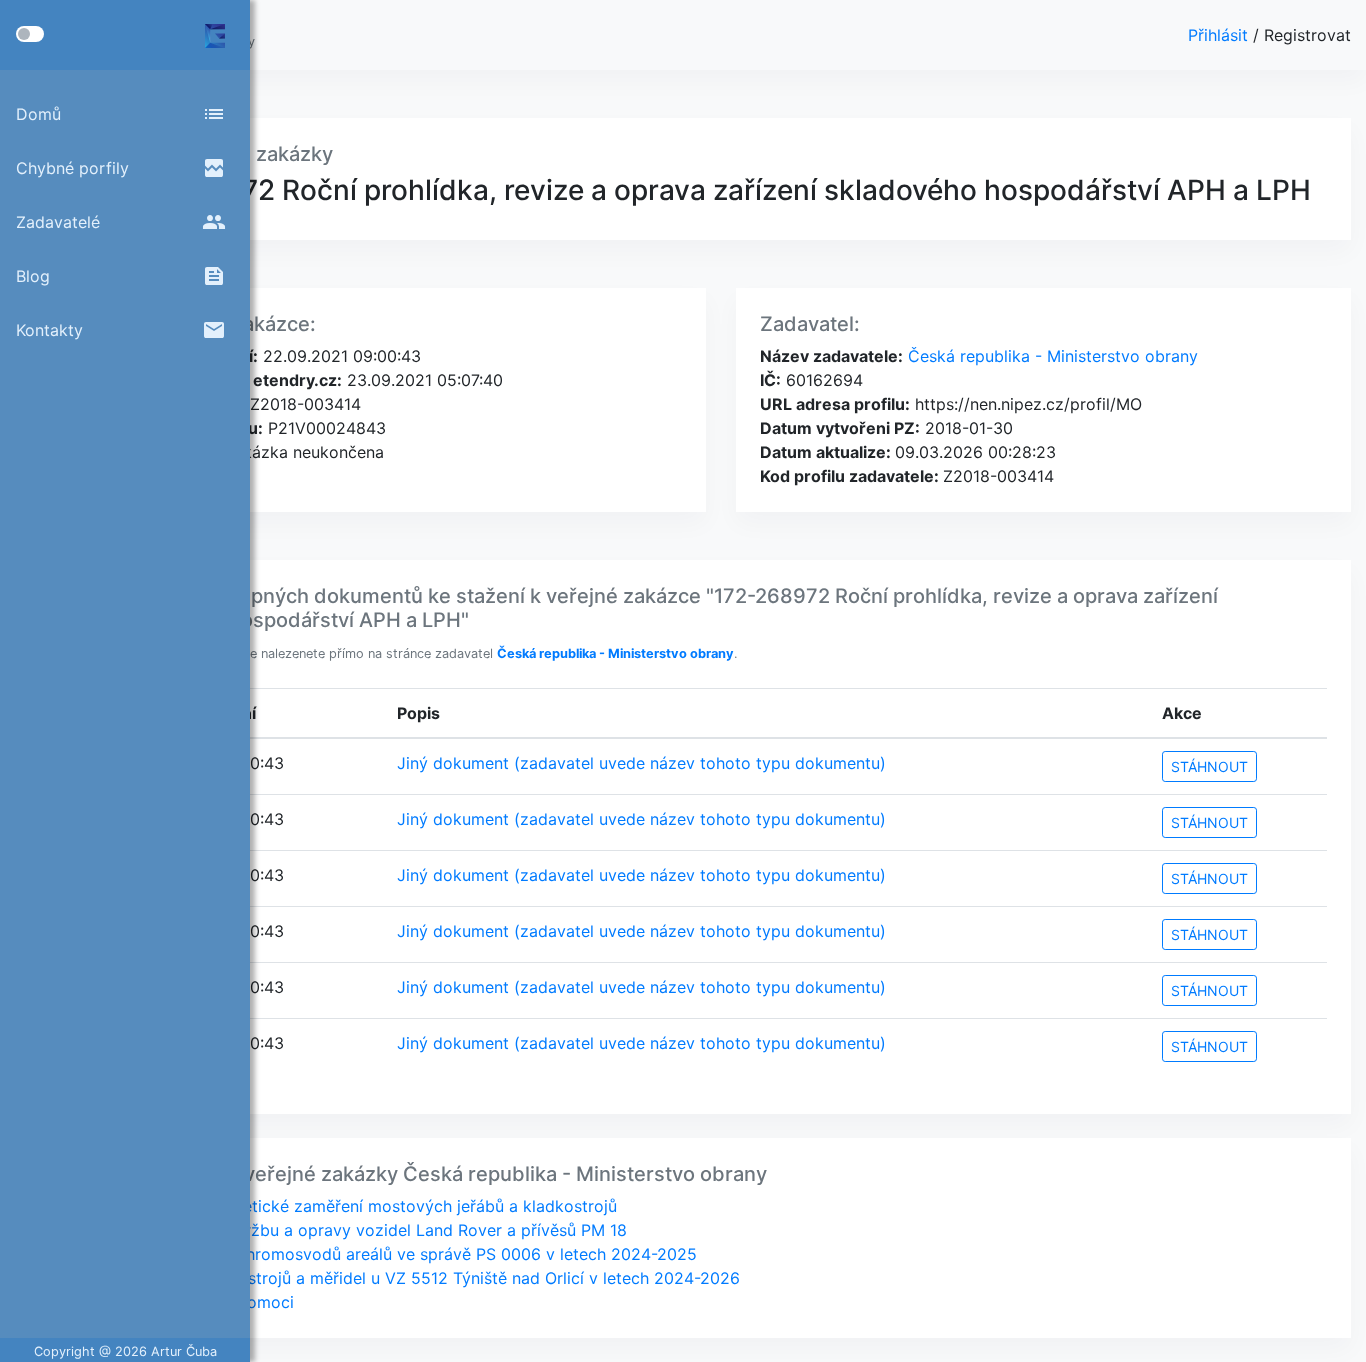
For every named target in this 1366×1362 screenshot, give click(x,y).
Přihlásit (1220, 35)
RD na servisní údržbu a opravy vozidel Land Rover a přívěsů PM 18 (370, 1230)
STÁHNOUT (1209, 766)
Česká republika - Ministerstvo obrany (1050, 356)
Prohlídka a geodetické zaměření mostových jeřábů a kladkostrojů (365, 1206)
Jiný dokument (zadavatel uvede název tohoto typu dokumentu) (641, 763)
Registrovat (1307, 35)
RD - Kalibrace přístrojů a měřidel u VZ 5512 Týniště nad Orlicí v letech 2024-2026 (427, 1278)
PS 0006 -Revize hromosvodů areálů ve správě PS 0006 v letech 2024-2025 (405, 1254)
